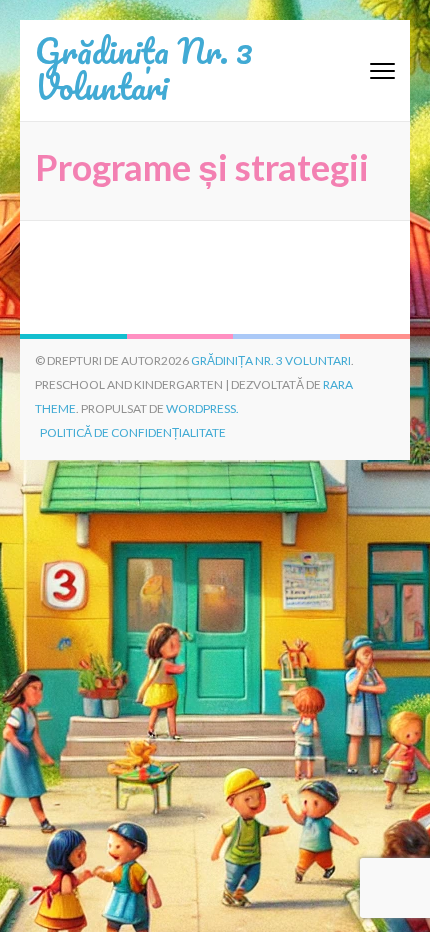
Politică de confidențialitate (133, 432)
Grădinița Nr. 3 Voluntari (144, 68)
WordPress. (202, 408)
